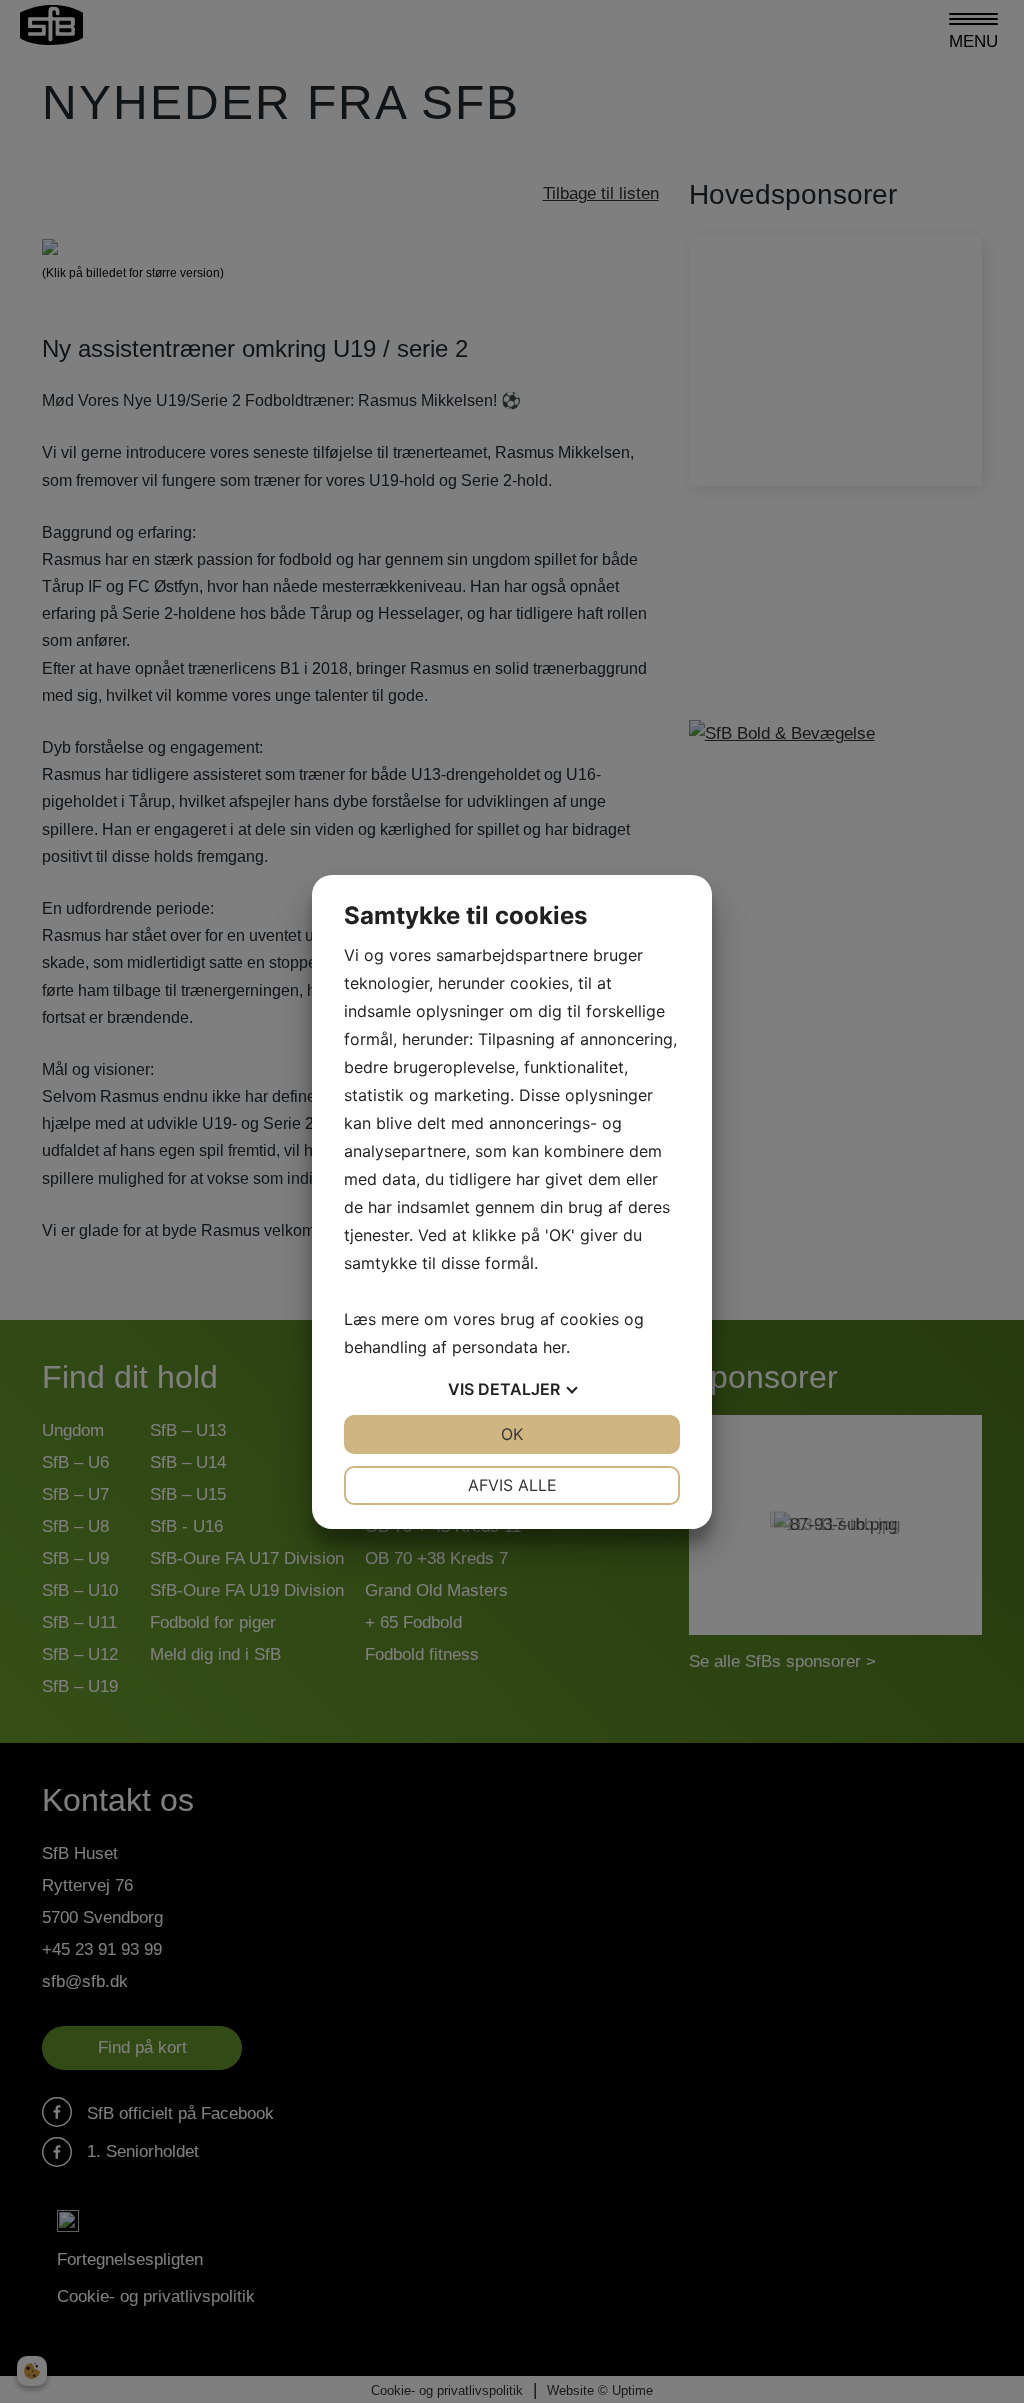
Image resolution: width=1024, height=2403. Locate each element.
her (554, 1347)
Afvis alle (512, 1485)
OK (512, 1434)
